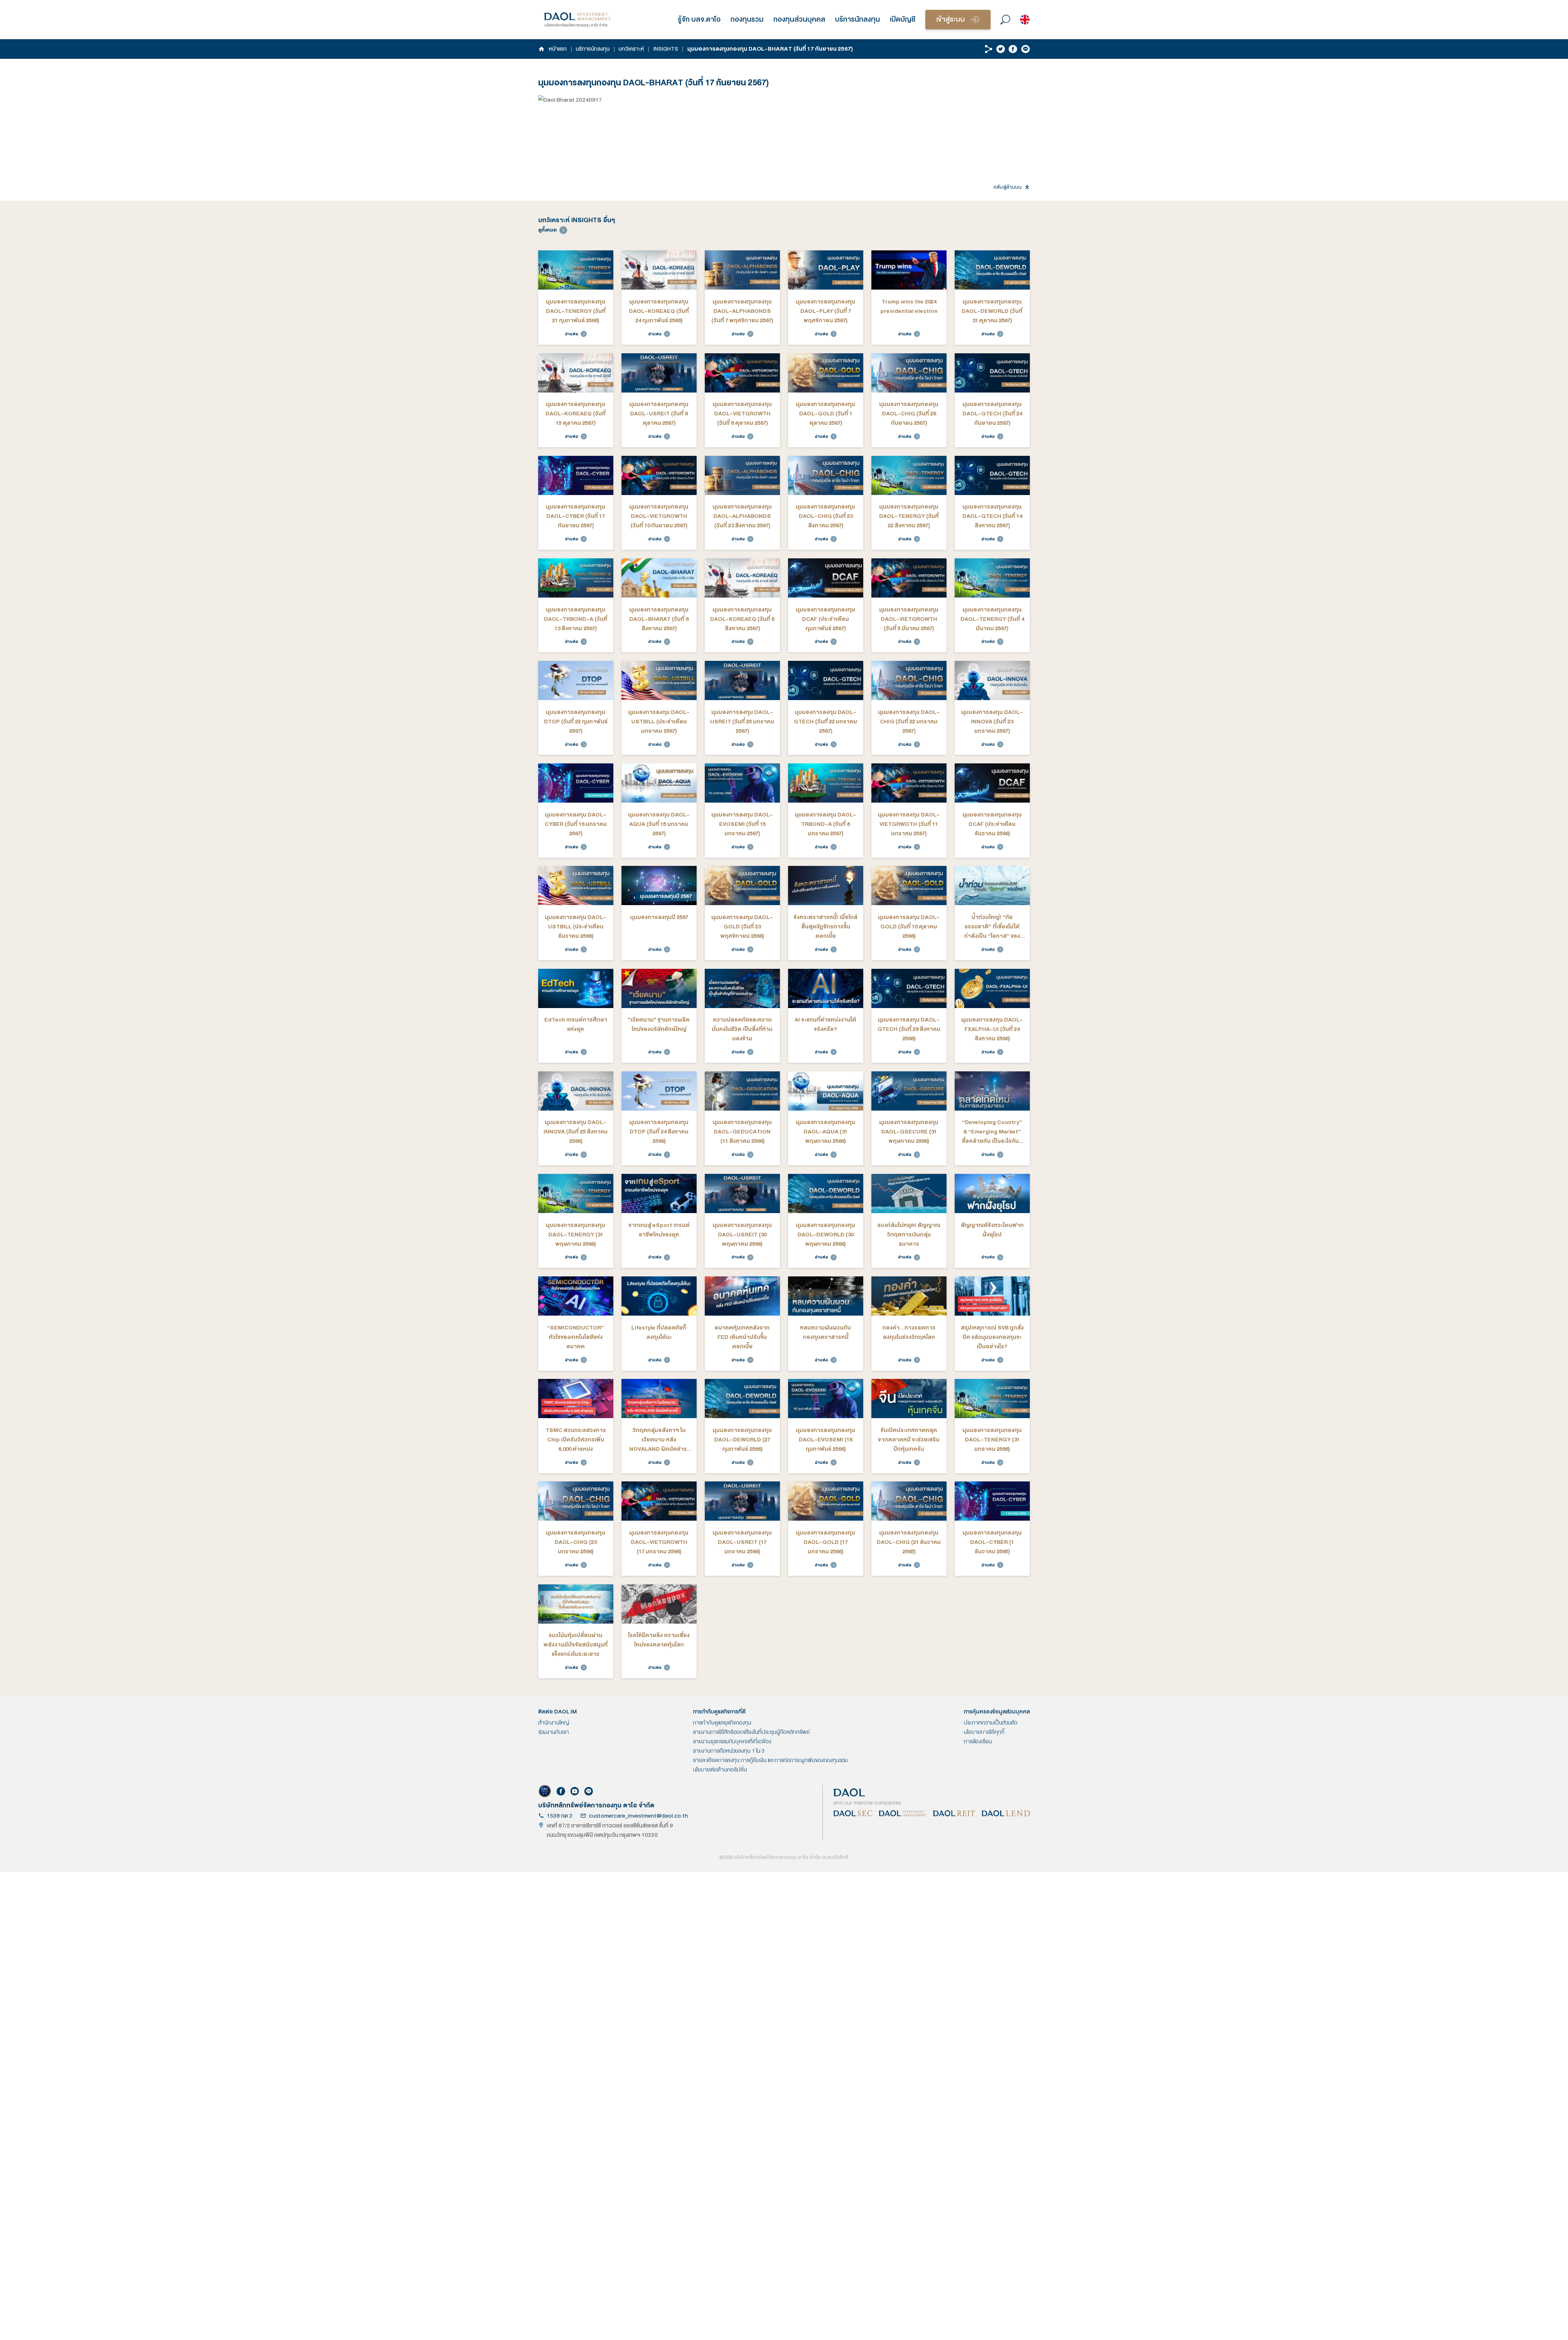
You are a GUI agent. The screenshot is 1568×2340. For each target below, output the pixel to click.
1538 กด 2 (560, 1816)
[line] (1026, 49)
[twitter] (1001, 49)
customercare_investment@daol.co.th (638, 1816)
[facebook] (1013, 49)
